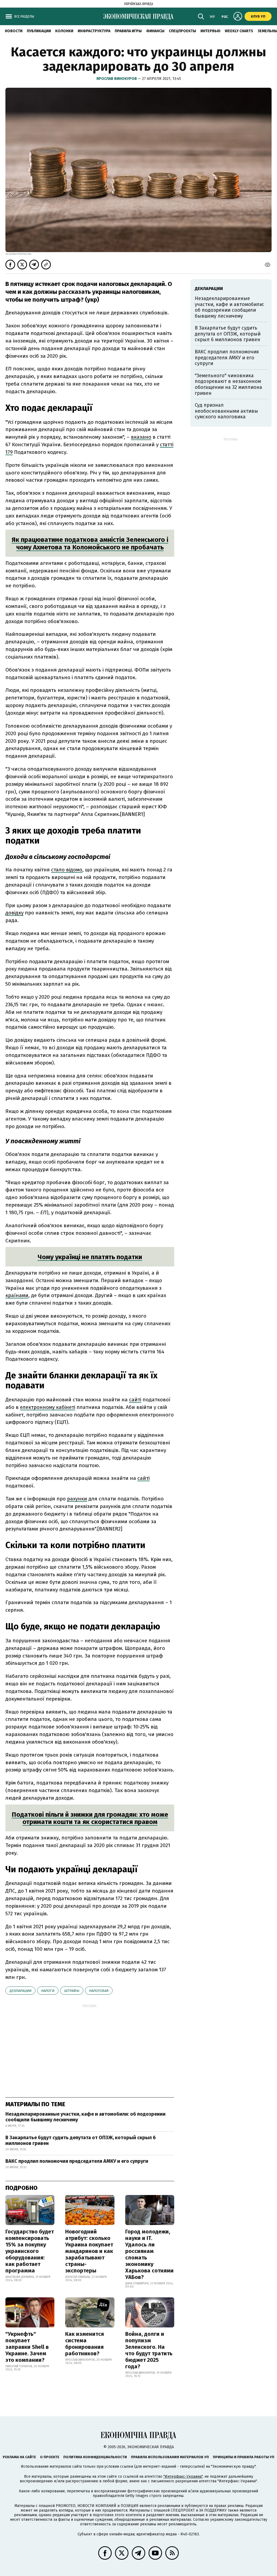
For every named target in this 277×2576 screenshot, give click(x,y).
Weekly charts (239, 31)
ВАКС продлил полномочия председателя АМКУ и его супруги (77, 2161)
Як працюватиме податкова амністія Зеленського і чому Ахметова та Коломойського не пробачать (90, 543)
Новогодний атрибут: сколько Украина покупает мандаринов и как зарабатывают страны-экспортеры (89, 2251)
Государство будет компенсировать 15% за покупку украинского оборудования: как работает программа (30, 2251)
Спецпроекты (182, 31)
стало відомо (67, 870)
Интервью (210, 31)
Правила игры (128, 31)
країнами (17, 1295)
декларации (20, 1991)
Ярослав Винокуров (117, 79)
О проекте (50, 2457)
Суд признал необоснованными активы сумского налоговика (226, 411)
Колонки (64, 31)
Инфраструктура (94, 31)
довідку (14, 913)
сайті (135, 1400)
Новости (14, 31)
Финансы (155, 31)
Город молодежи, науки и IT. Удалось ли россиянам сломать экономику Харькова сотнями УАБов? (149, 2254)
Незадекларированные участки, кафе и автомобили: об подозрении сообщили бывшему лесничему (85, 2117)
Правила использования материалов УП (170, 2457)
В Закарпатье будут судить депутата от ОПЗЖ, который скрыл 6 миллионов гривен (81, 2141)
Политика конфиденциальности (95, 2457)
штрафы (72, 1991)
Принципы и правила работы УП (244, 2457)
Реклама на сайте (19, 2457)
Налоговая (99, 1991)
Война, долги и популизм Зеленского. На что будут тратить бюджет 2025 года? (149, 2350)
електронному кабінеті (48, 1407)
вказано (141, 437)
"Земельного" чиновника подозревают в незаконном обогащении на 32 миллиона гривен (228, 384)
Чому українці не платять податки (90, 1257)
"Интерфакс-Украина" (183, 2476)
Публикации (39, 31)
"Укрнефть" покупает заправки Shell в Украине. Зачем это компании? (27, 2347)
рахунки (77, 1499)
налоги (48, 1991)
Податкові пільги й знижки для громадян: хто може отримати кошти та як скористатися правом (90, 1818)
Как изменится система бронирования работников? (85, 2344)
